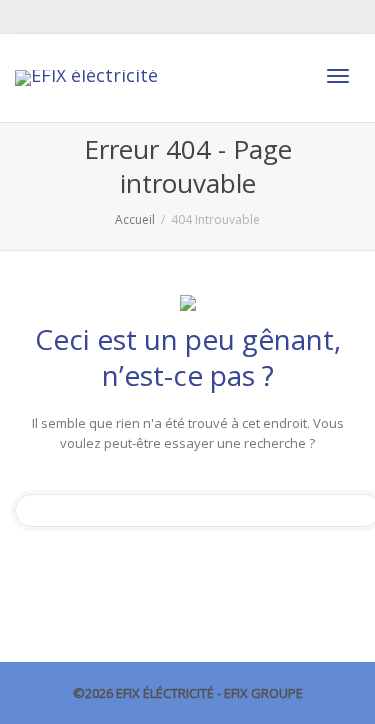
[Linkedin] (66, 16)
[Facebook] (32, 16)
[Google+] (100, 16)
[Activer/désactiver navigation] (338, 76)
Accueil (135, 219)
